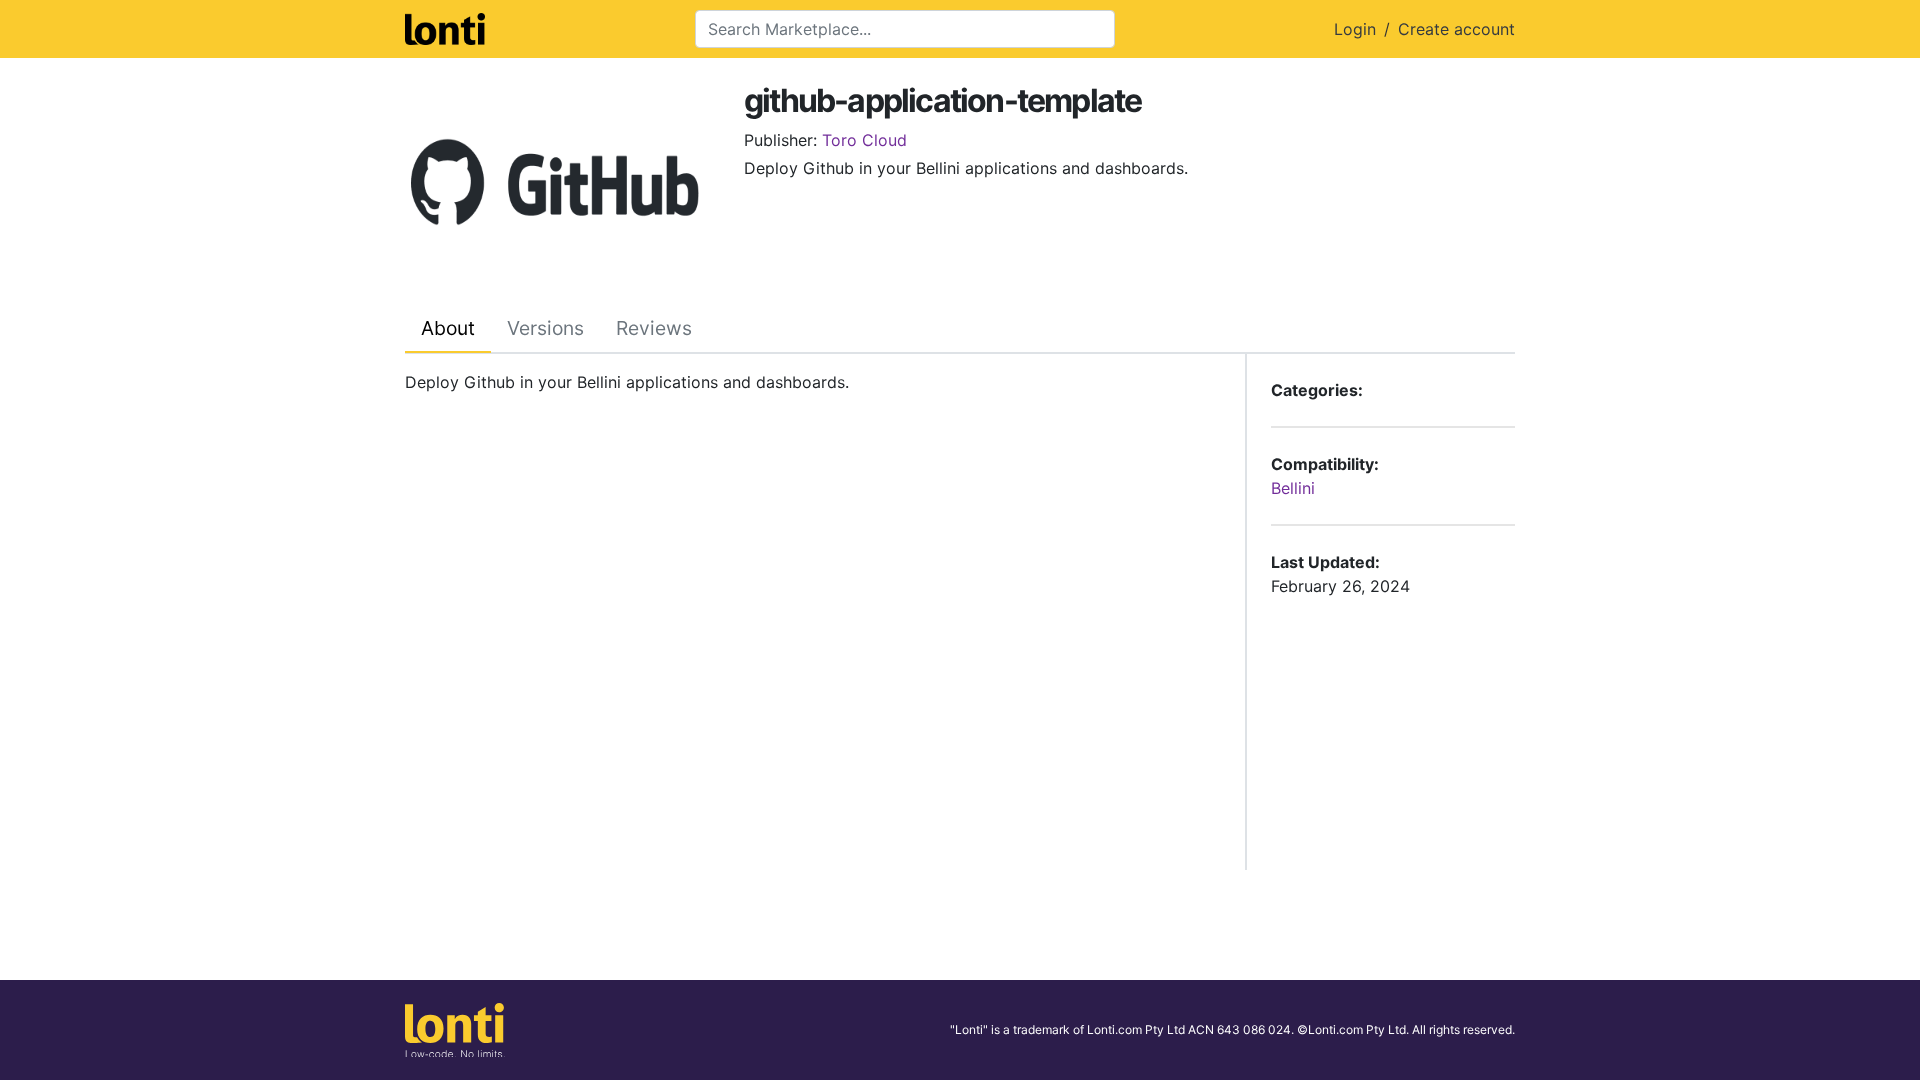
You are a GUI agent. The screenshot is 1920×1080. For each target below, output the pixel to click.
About (448, 328)
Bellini (1293, 488)
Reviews (654, 328)
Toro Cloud (864, 140)
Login (1355, 29)
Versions (545, 328)
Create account (1456, 29)
